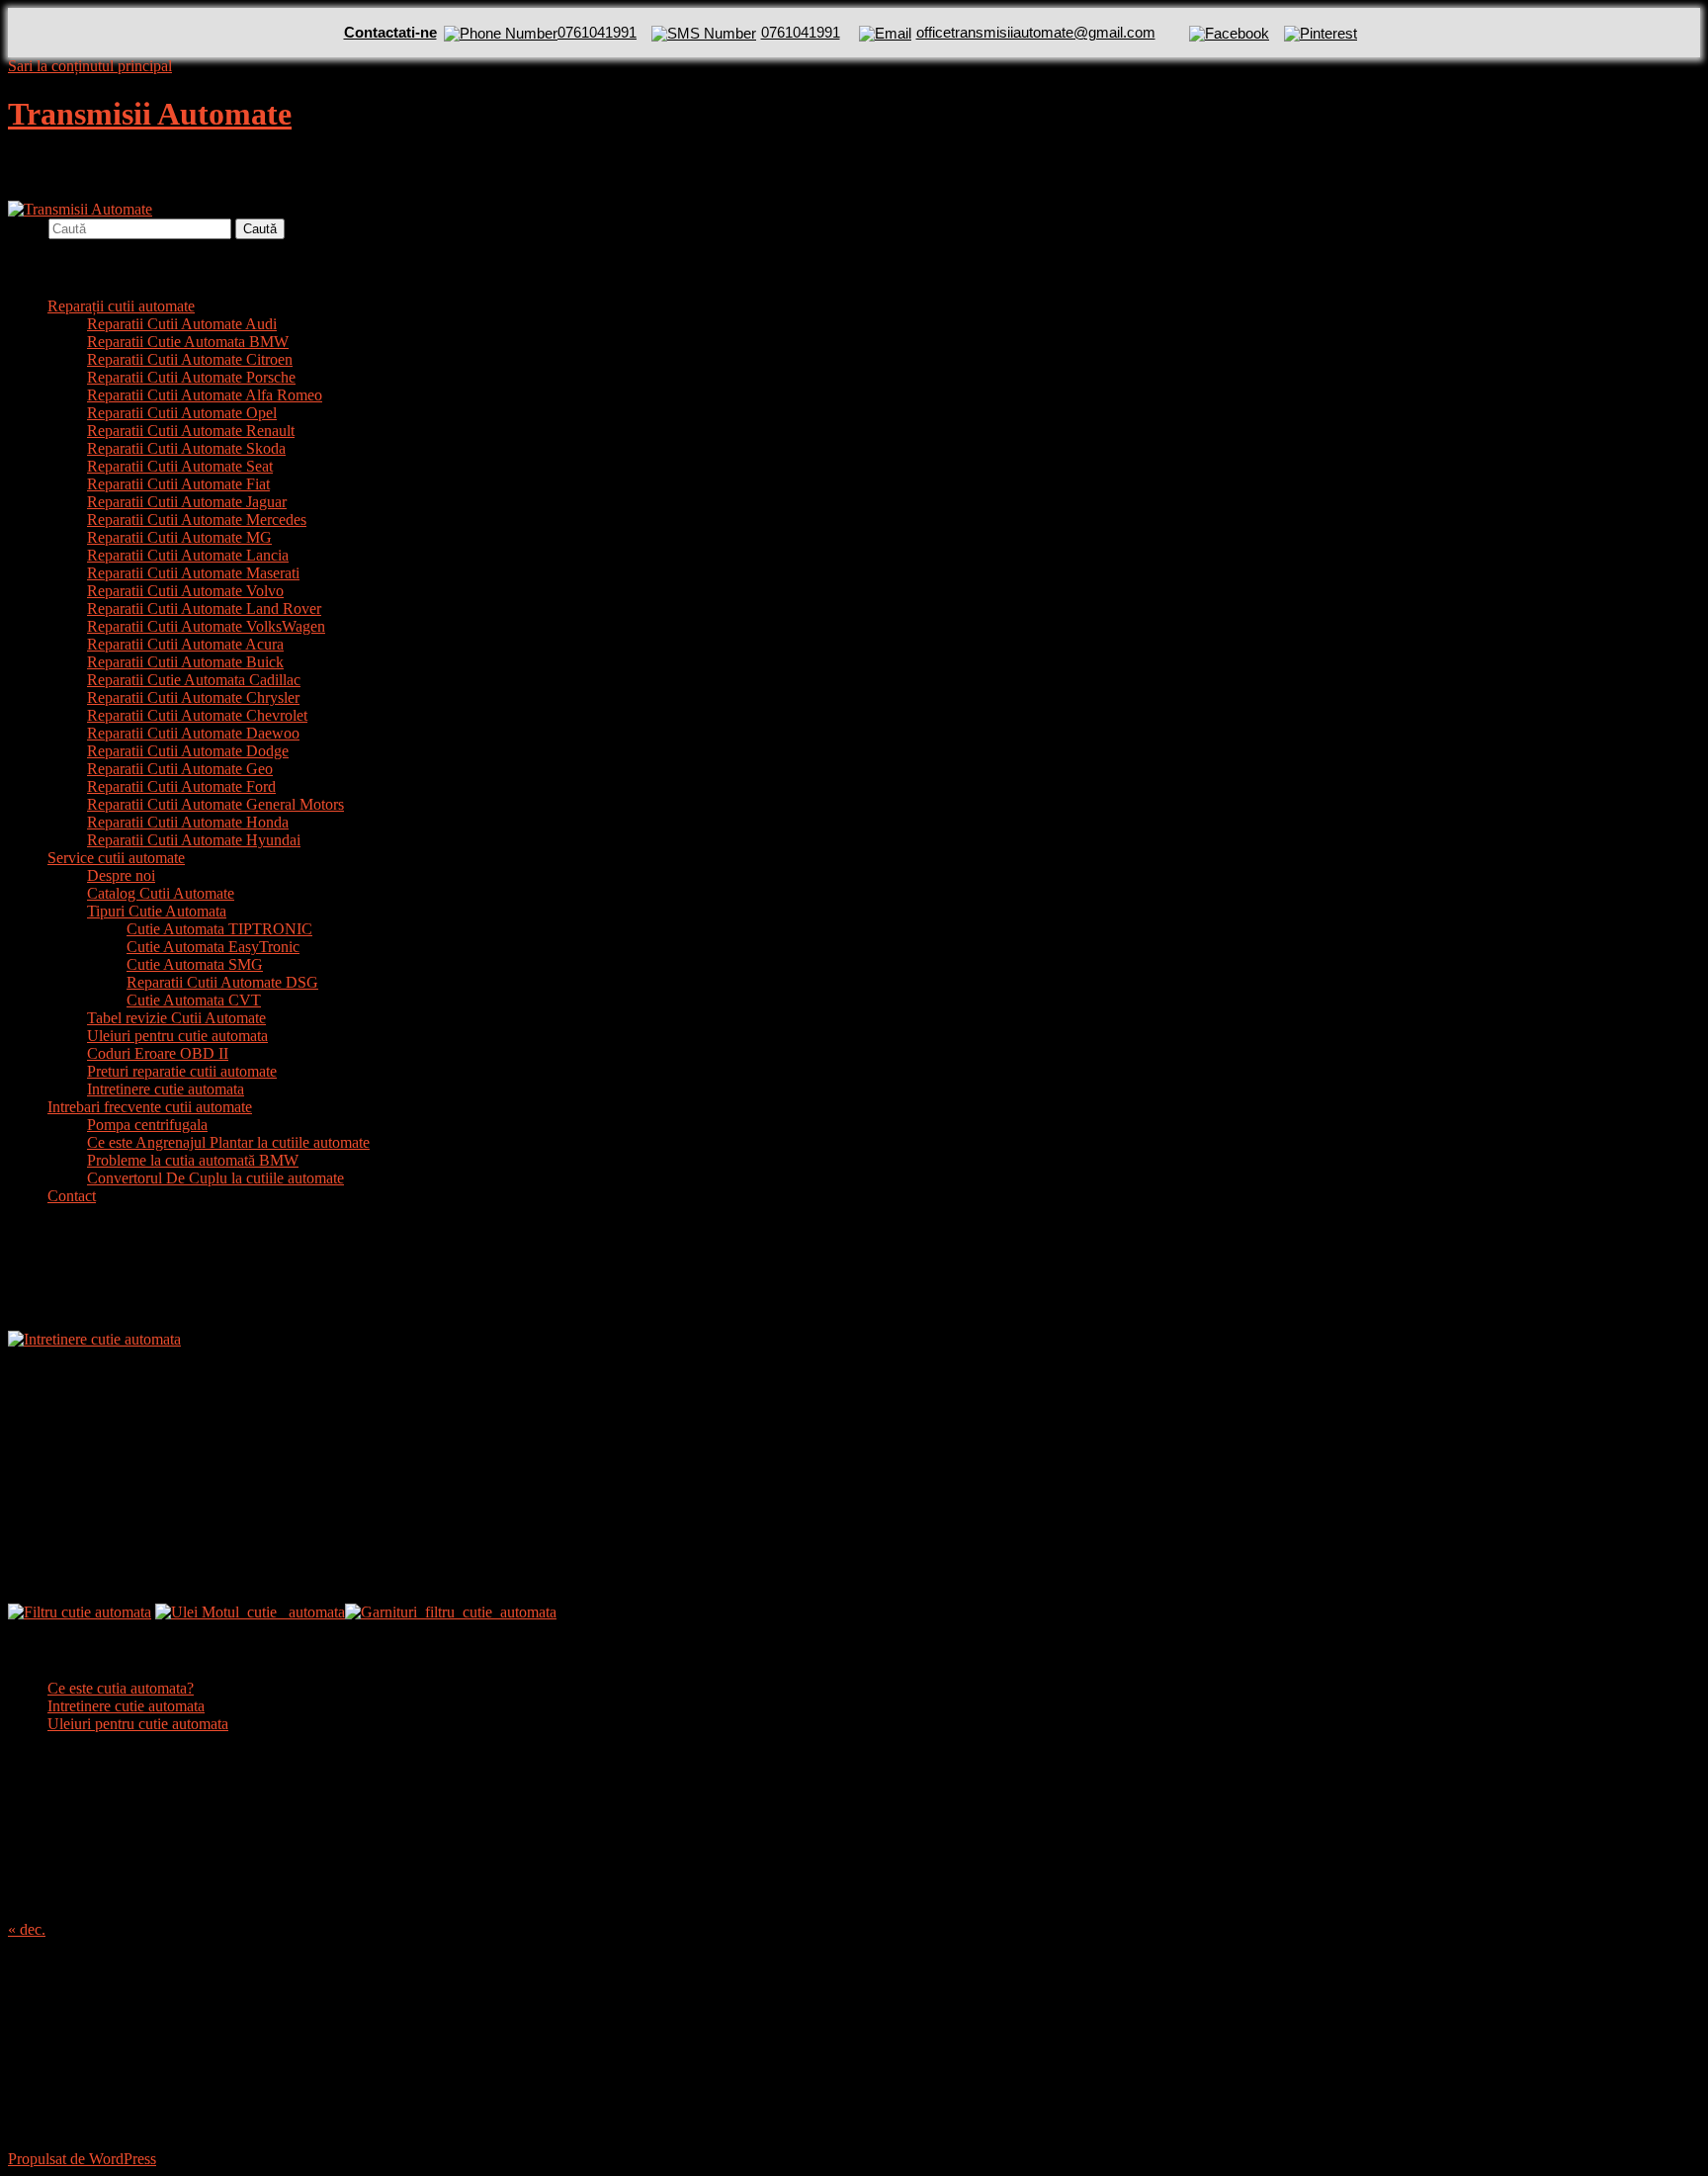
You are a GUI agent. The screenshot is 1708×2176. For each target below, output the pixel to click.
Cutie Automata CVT (194, 1000)
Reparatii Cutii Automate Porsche (191, 377)
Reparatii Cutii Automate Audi (182, 324)
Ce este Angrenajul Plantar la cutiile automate (228, 1142)
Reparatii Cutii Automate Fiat (178, 484)
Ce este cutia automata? (121, 1688)
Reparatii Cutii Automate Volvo (185, 591)
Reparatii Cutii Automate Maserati (193, 573)
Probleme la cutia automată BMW (193, 1160)
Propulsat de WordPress (82, 2159)
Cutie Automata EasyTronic (213, 947)
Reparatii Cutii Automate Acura (185, 644)
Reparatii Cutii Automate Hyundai (194, 840)
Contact (72, 1196)
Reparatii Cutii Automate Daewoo (193, 733)
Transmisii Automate (150, 114)
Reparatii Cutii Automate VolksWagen (206, 626)
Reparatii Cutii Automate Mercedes (197, 520)
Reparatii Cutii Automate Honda (188, 822)
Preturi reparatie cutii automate (182, 1071)
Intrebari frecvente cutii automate (150, 1107)
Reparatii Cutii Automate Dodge (188, 751)
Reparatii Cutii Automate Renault (191, 431)
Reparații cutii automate (121, 306)
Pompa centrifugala (147, 1125)
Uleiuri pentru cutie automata (177, 1036)
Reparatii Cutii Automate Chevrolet (197, 715)
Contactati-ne (390, 32)
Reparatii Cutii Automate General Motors (215, 804)
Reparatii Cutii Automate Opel (182, 413)
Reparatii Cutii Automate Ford (181, 786)
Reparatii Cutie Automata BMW (188, 342)
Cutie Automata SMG (195, 964)
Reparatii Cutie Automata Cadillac (194, 680)
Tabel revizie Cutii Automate (176, 1018)
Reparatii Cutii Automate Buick (185, 662)
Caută (26, 228)
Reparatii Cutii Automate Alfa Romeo (205, 395)
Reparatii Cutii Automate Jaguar (187, 502)
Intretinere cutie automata (166, 1089)
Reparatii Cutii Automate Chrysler (193, 697)
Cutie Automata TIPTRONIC (219, 929)
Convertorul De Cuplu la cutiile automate (215, 1178)
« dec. (27, 1929)
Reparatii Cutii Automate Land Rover (204, 609)
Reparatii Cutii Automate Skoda (186, 448)
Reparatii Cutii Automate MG (179, 537)
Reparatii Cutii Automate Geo (180, 769)
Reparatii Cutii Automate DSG (222, 982)
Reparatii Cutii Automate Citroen (190, 359)
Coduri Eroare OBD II (158, 1053)
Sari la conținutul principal (90, 66)
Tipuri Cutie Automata (157, 911)
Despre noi (121, 875)
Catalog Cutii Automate (161, 893)
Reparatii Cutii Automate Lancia (188, 555)
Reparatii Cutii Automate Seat (180, 466)
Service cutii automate (116, 858)
